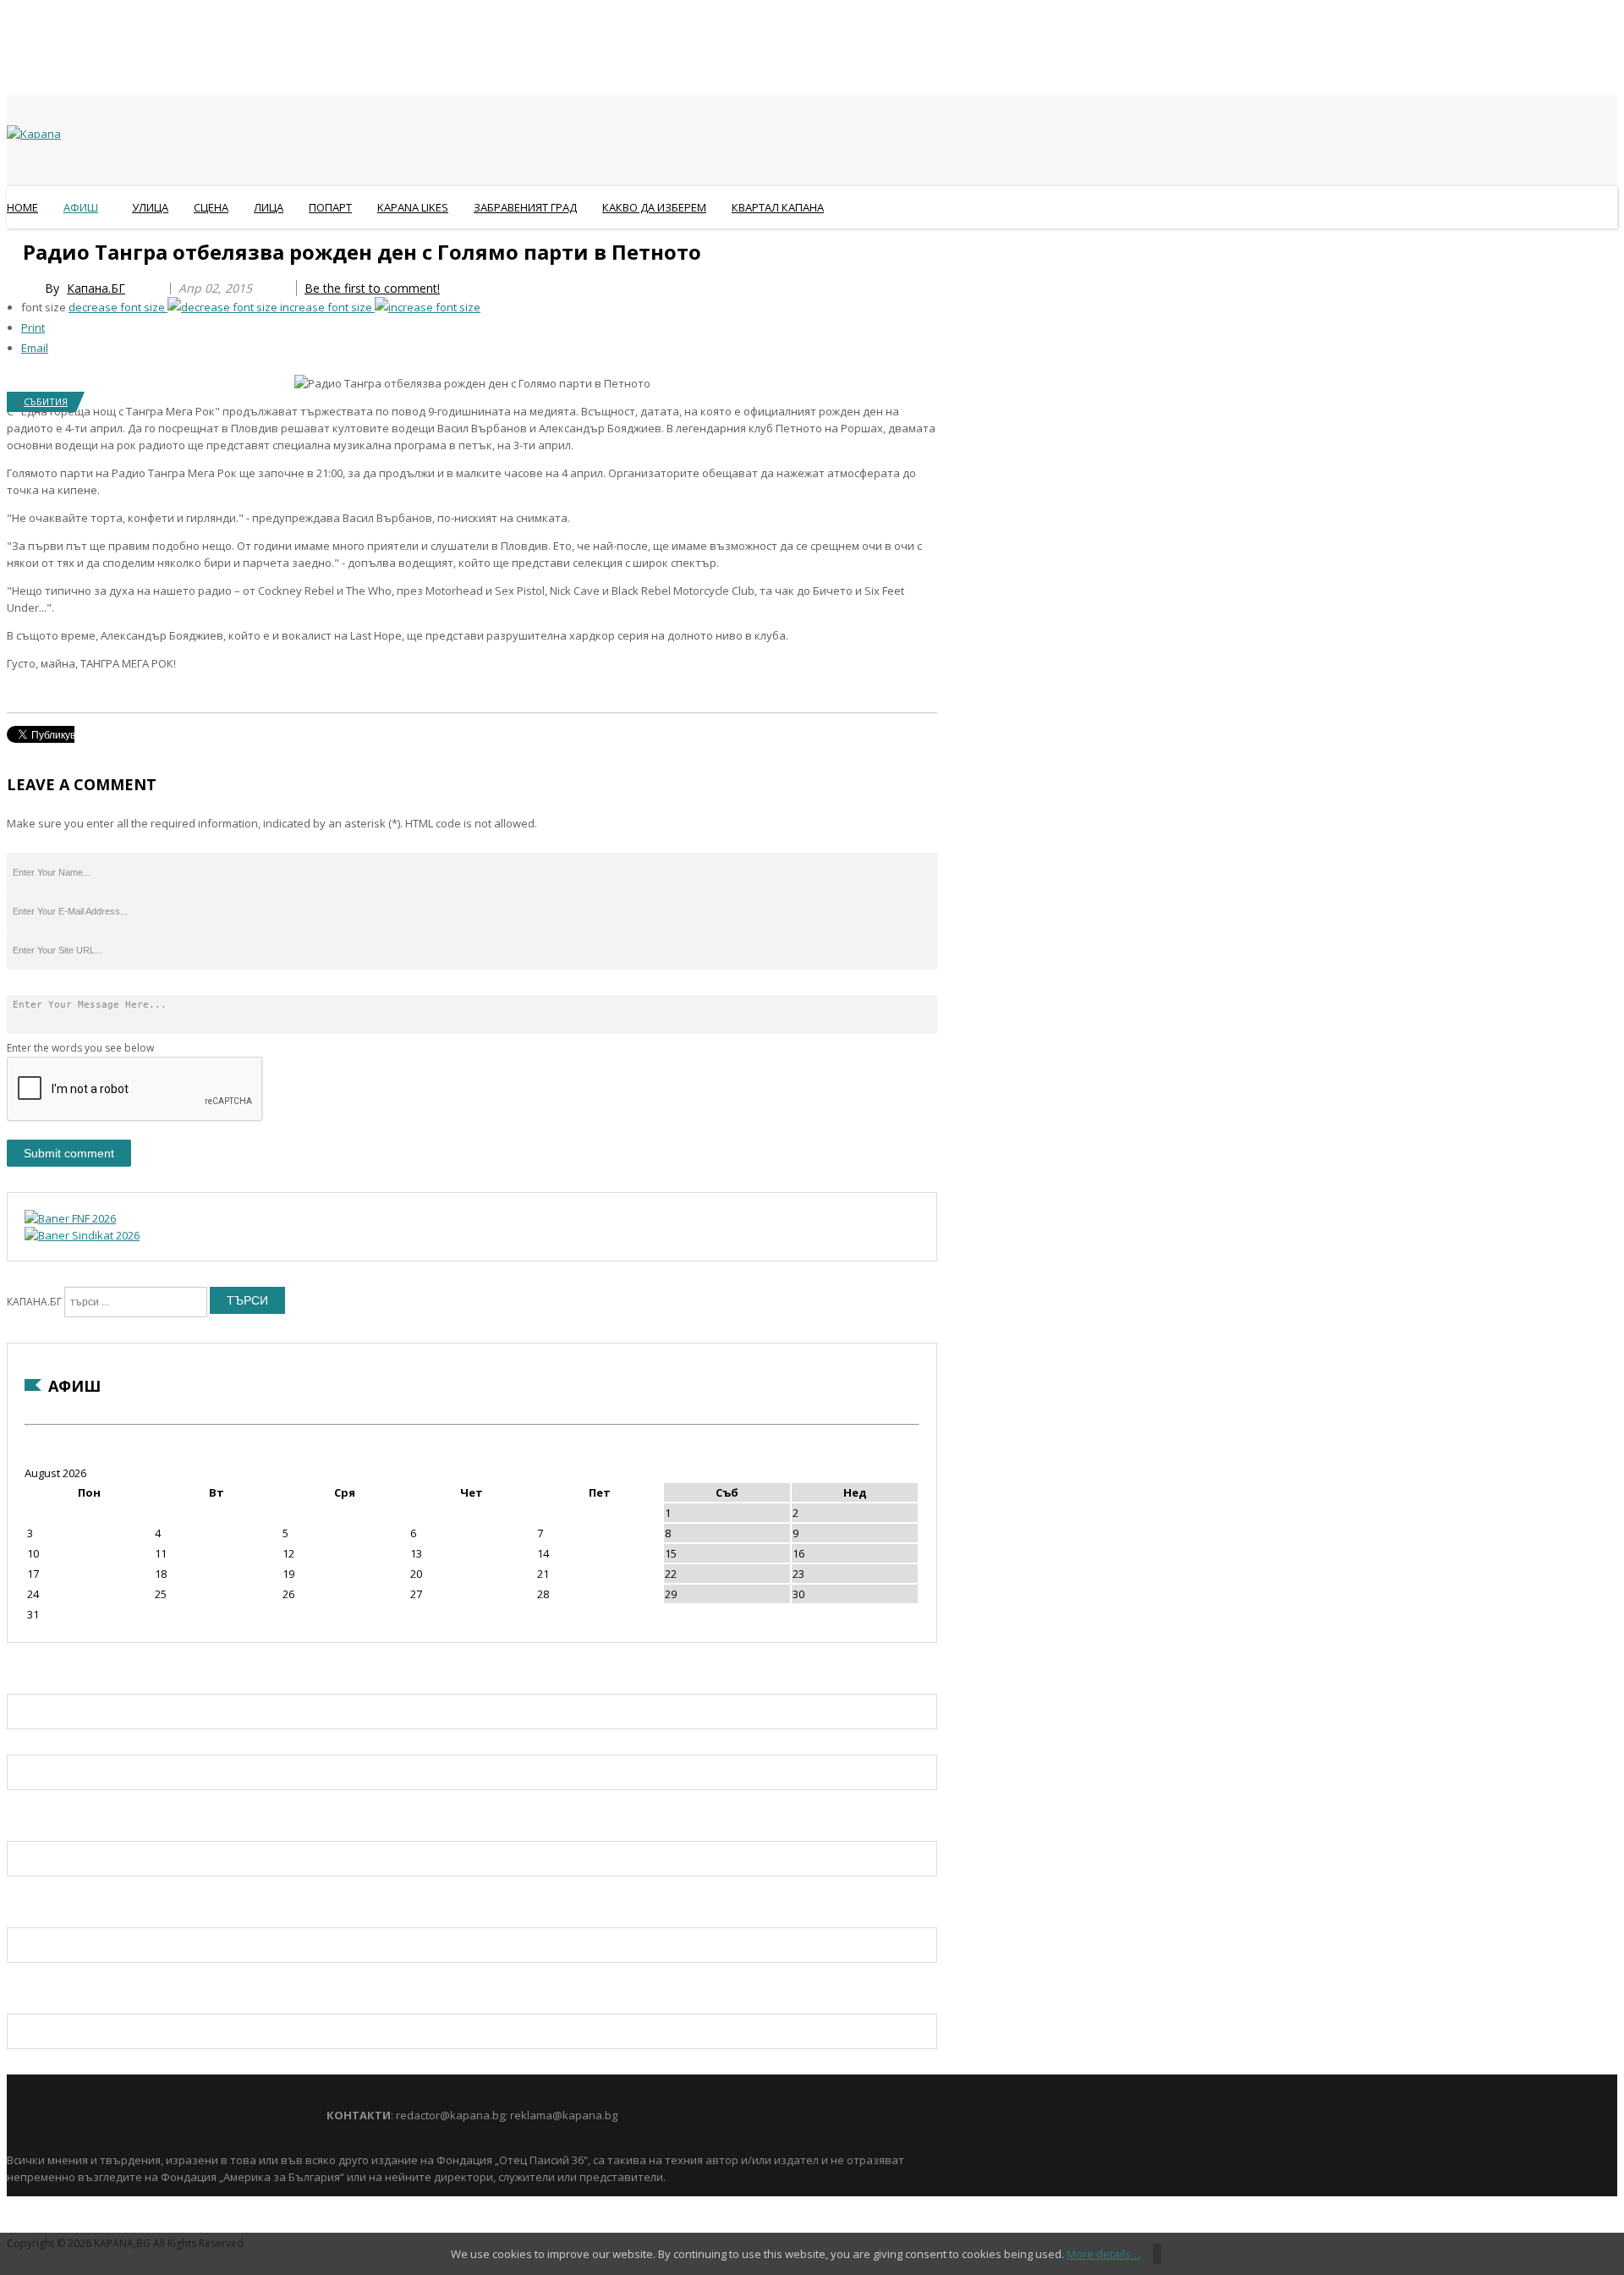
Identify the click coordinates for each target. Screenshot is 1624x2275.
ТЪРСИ (247, 1300)
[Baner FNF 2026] (70, 1218)
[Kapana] (34, 134)
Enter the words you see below (80, 1048)
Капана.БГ (96, 288)
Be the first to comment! (372, 288)
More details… (1103, 2254)
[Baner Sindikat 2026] (82, 1235)
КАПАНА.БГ (34, 1302)
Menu (15, 249)
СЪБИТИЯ (46, 401)
